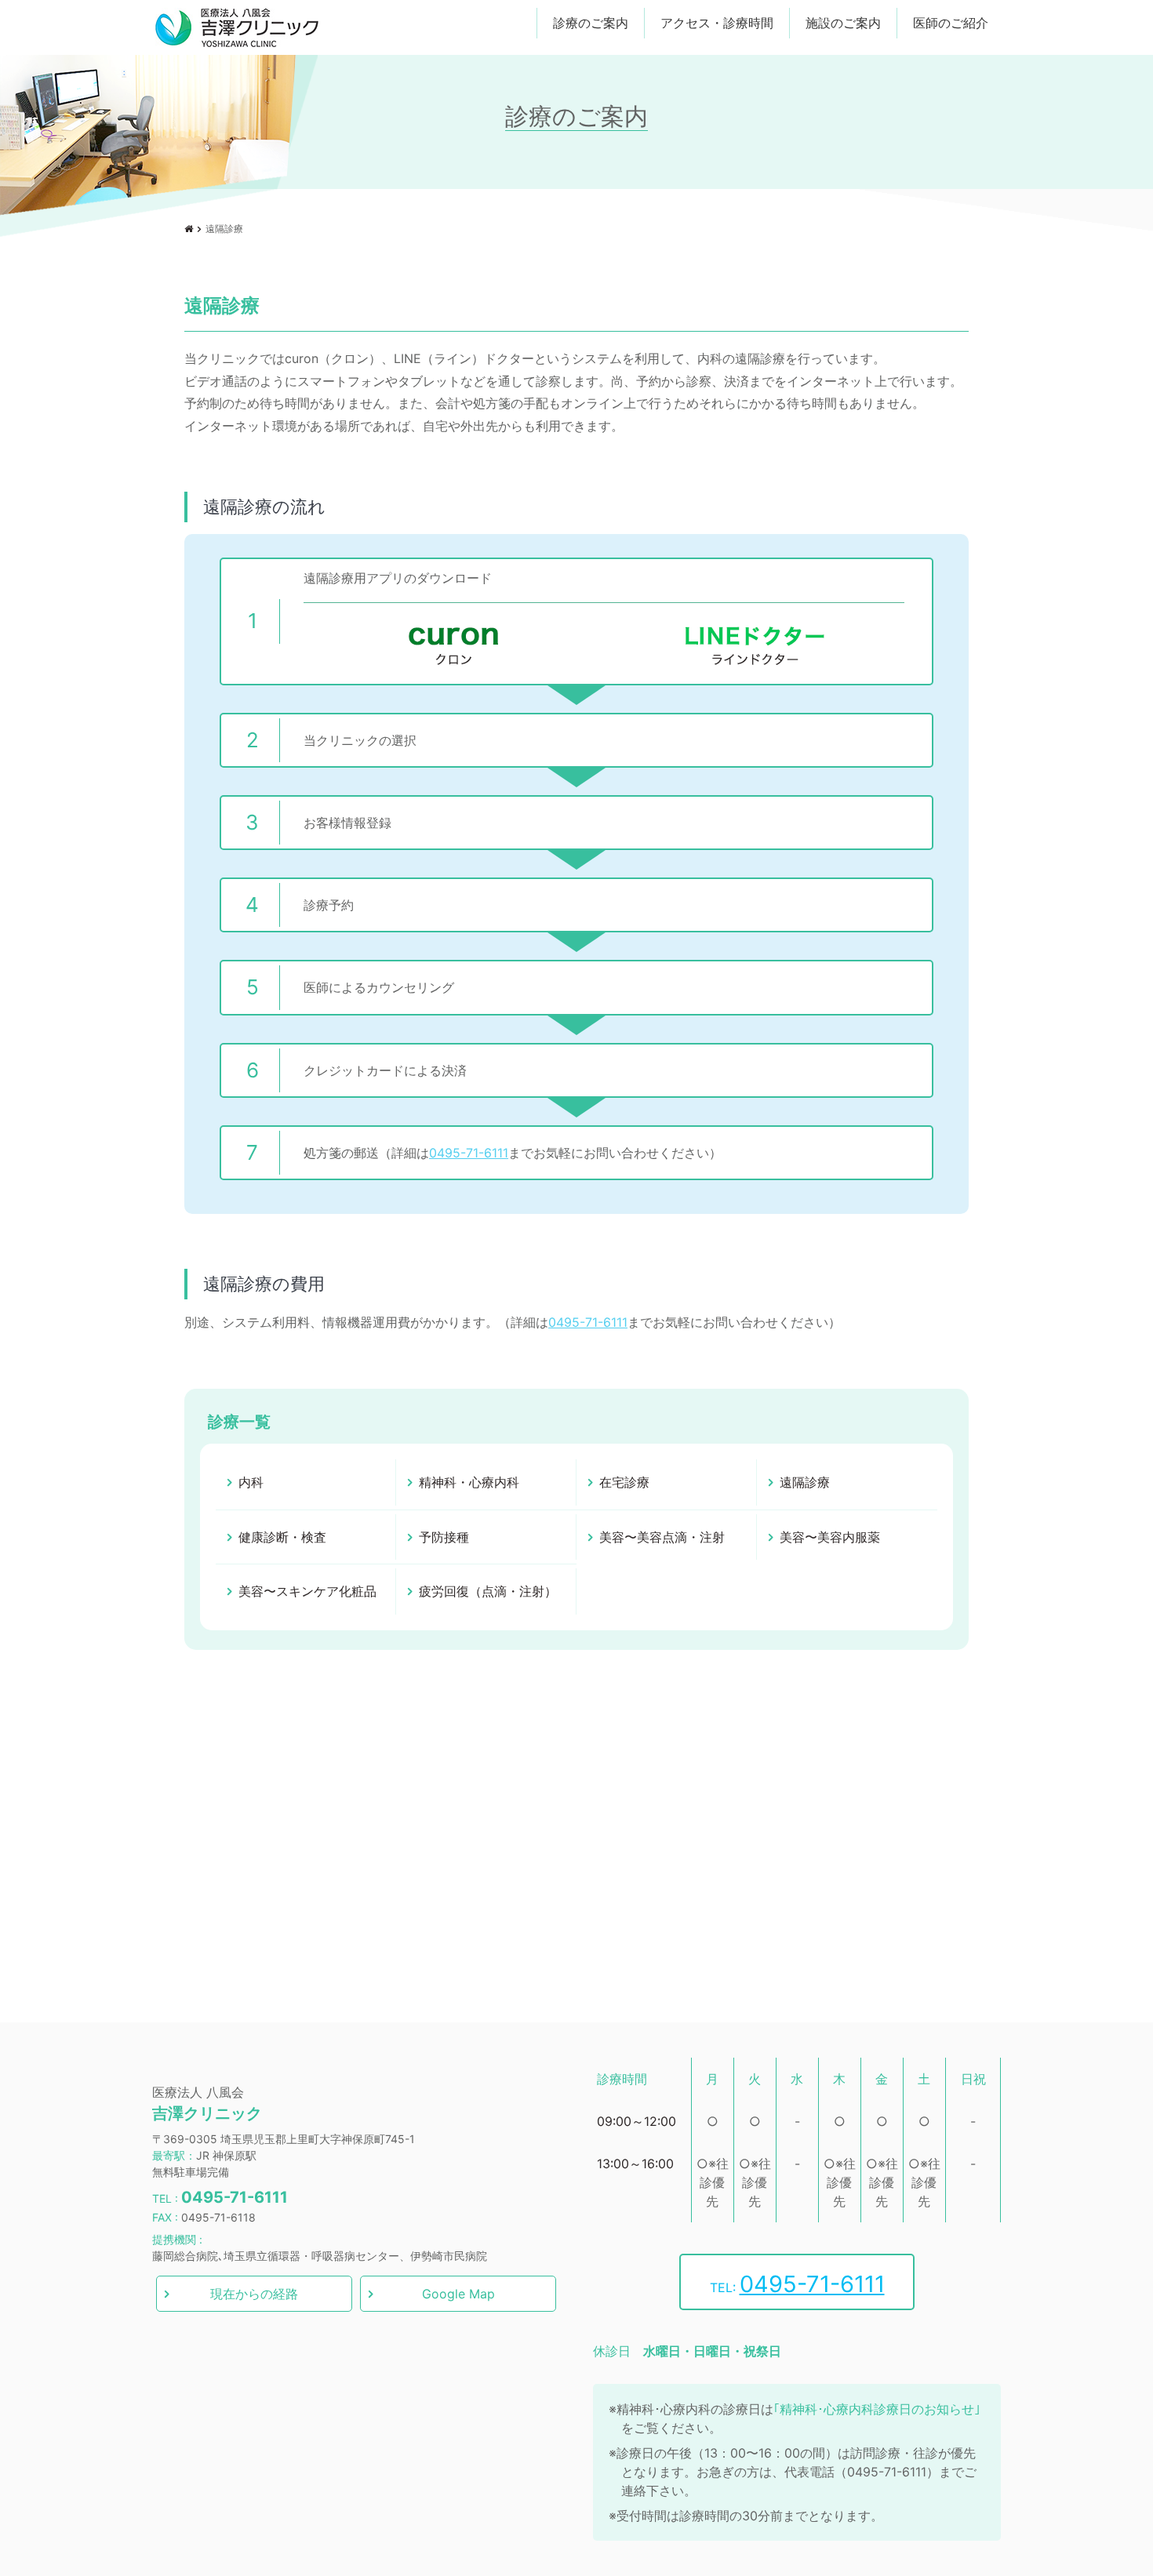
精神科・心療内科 (469, 1482)
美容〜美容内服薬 (830, 1537)
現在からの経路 (254, 2294)
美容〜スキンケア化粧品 (307, 1591)
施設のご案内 (843, 23)
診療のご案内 (591, 23)
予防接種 (444, 1537)
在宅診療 (624, 1482)
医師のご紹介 (951, 23)
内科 (251, 1482)
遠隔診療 (805, 1482)
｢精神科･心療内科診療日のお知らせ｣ (877, 2409)
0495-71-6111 (469, 1153)
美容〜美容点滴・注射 (662, 1537)
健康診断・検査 (282, 1537)
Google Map (458, 2294)
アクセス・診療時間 (717, 23)
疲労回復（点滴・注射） (488, 1591)
